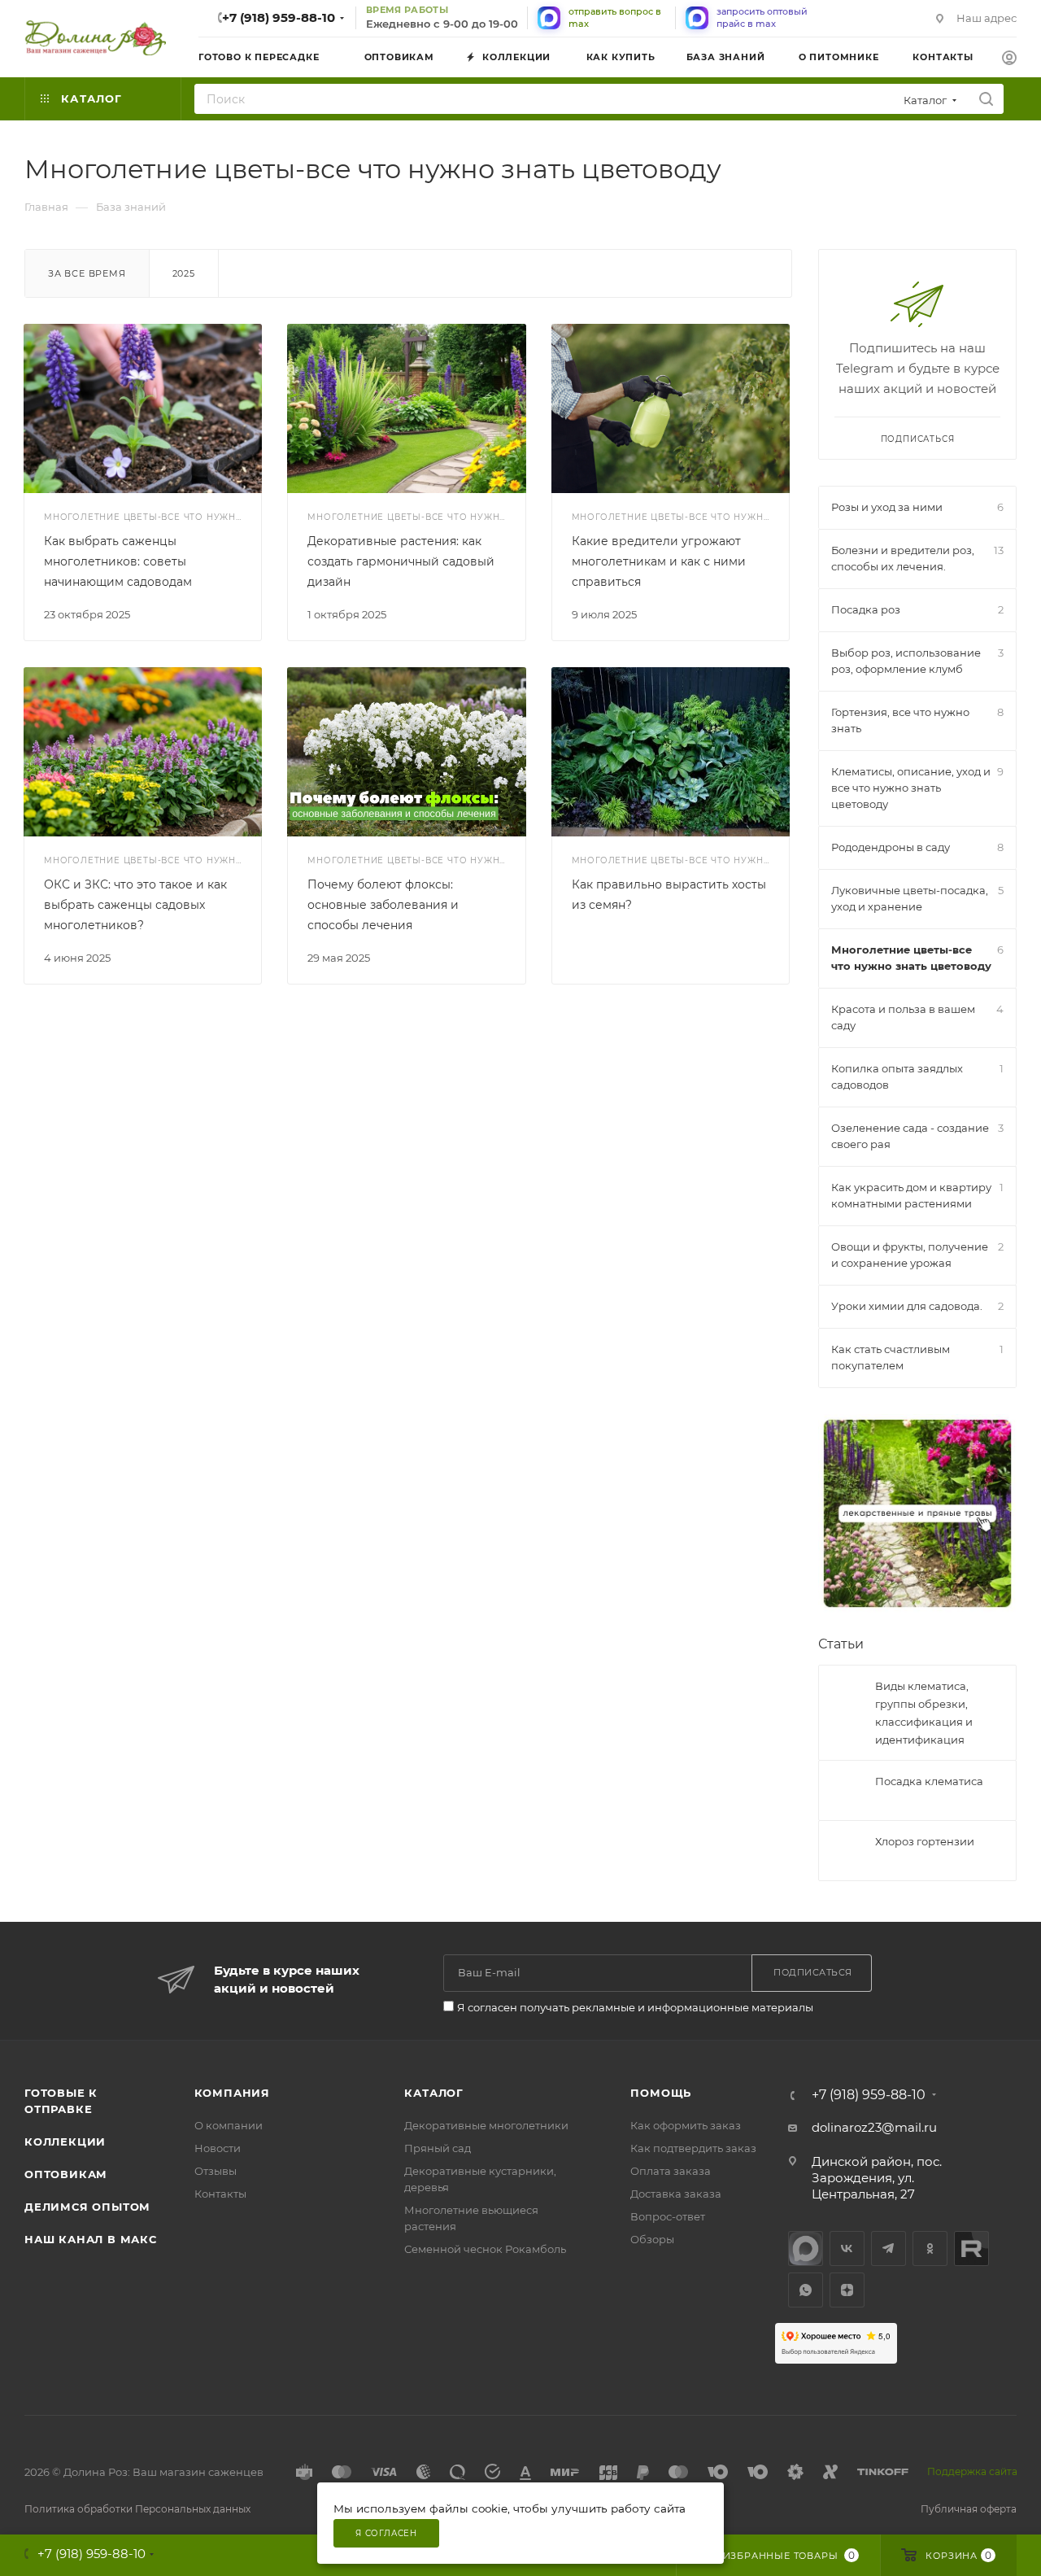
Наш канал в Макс (91, 2239)
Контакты (220, 2194)
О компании (229, 2125)
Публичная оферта (969, 2509)
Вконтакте (847, 2249)
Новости (218, 2148)
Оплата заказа (671, 2171)
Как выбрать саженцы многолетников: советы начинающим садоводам (118, 561)
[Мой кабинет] (1009, 60)
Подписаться (918, 439)
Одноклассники (930, 2249)
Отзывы (216, 2171)
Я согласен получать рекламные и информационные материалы (635, 2007)
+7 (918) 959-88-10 (279, 17)
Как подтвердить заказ (693, 2148)
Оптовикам (66, 2174)
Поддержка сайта (972, 2471)
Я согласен (386, 2533)
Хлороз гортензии (925, 1841)
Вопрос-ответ (668, 2216)
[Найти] (986, 99)
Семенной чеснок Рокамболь (485, 2249)
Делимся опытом (87, 2207)
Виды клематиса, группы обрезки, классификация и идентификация (924, 1713)
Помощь (661, 2093)
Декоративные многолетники (486, 2125)
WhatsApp (806, 2290)
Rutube (971, 2249)
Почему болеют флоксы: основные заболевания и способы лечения (383, 905)
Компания (232, 2093)
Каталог (434, 2093)
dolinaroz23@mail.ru (874, 2127)
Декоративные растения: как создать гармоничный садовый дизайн (401, 561)
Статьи (841, 1644)
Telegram (889, 2249)
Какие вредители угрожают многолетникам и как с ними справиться (659, 561)
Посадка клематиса (929, 1781)
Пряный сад (438, 2148)
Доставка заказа (676, 2194)
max (806, 2249)
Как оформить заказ (686, 2125)
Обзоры (652, 2239)
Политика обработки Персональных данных (137, 2509)
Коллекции (65, 2142)
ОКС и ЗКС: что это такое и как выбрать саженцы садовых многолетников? (135, 905)
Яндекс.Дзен (847, 2290)
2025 (184, 273)
